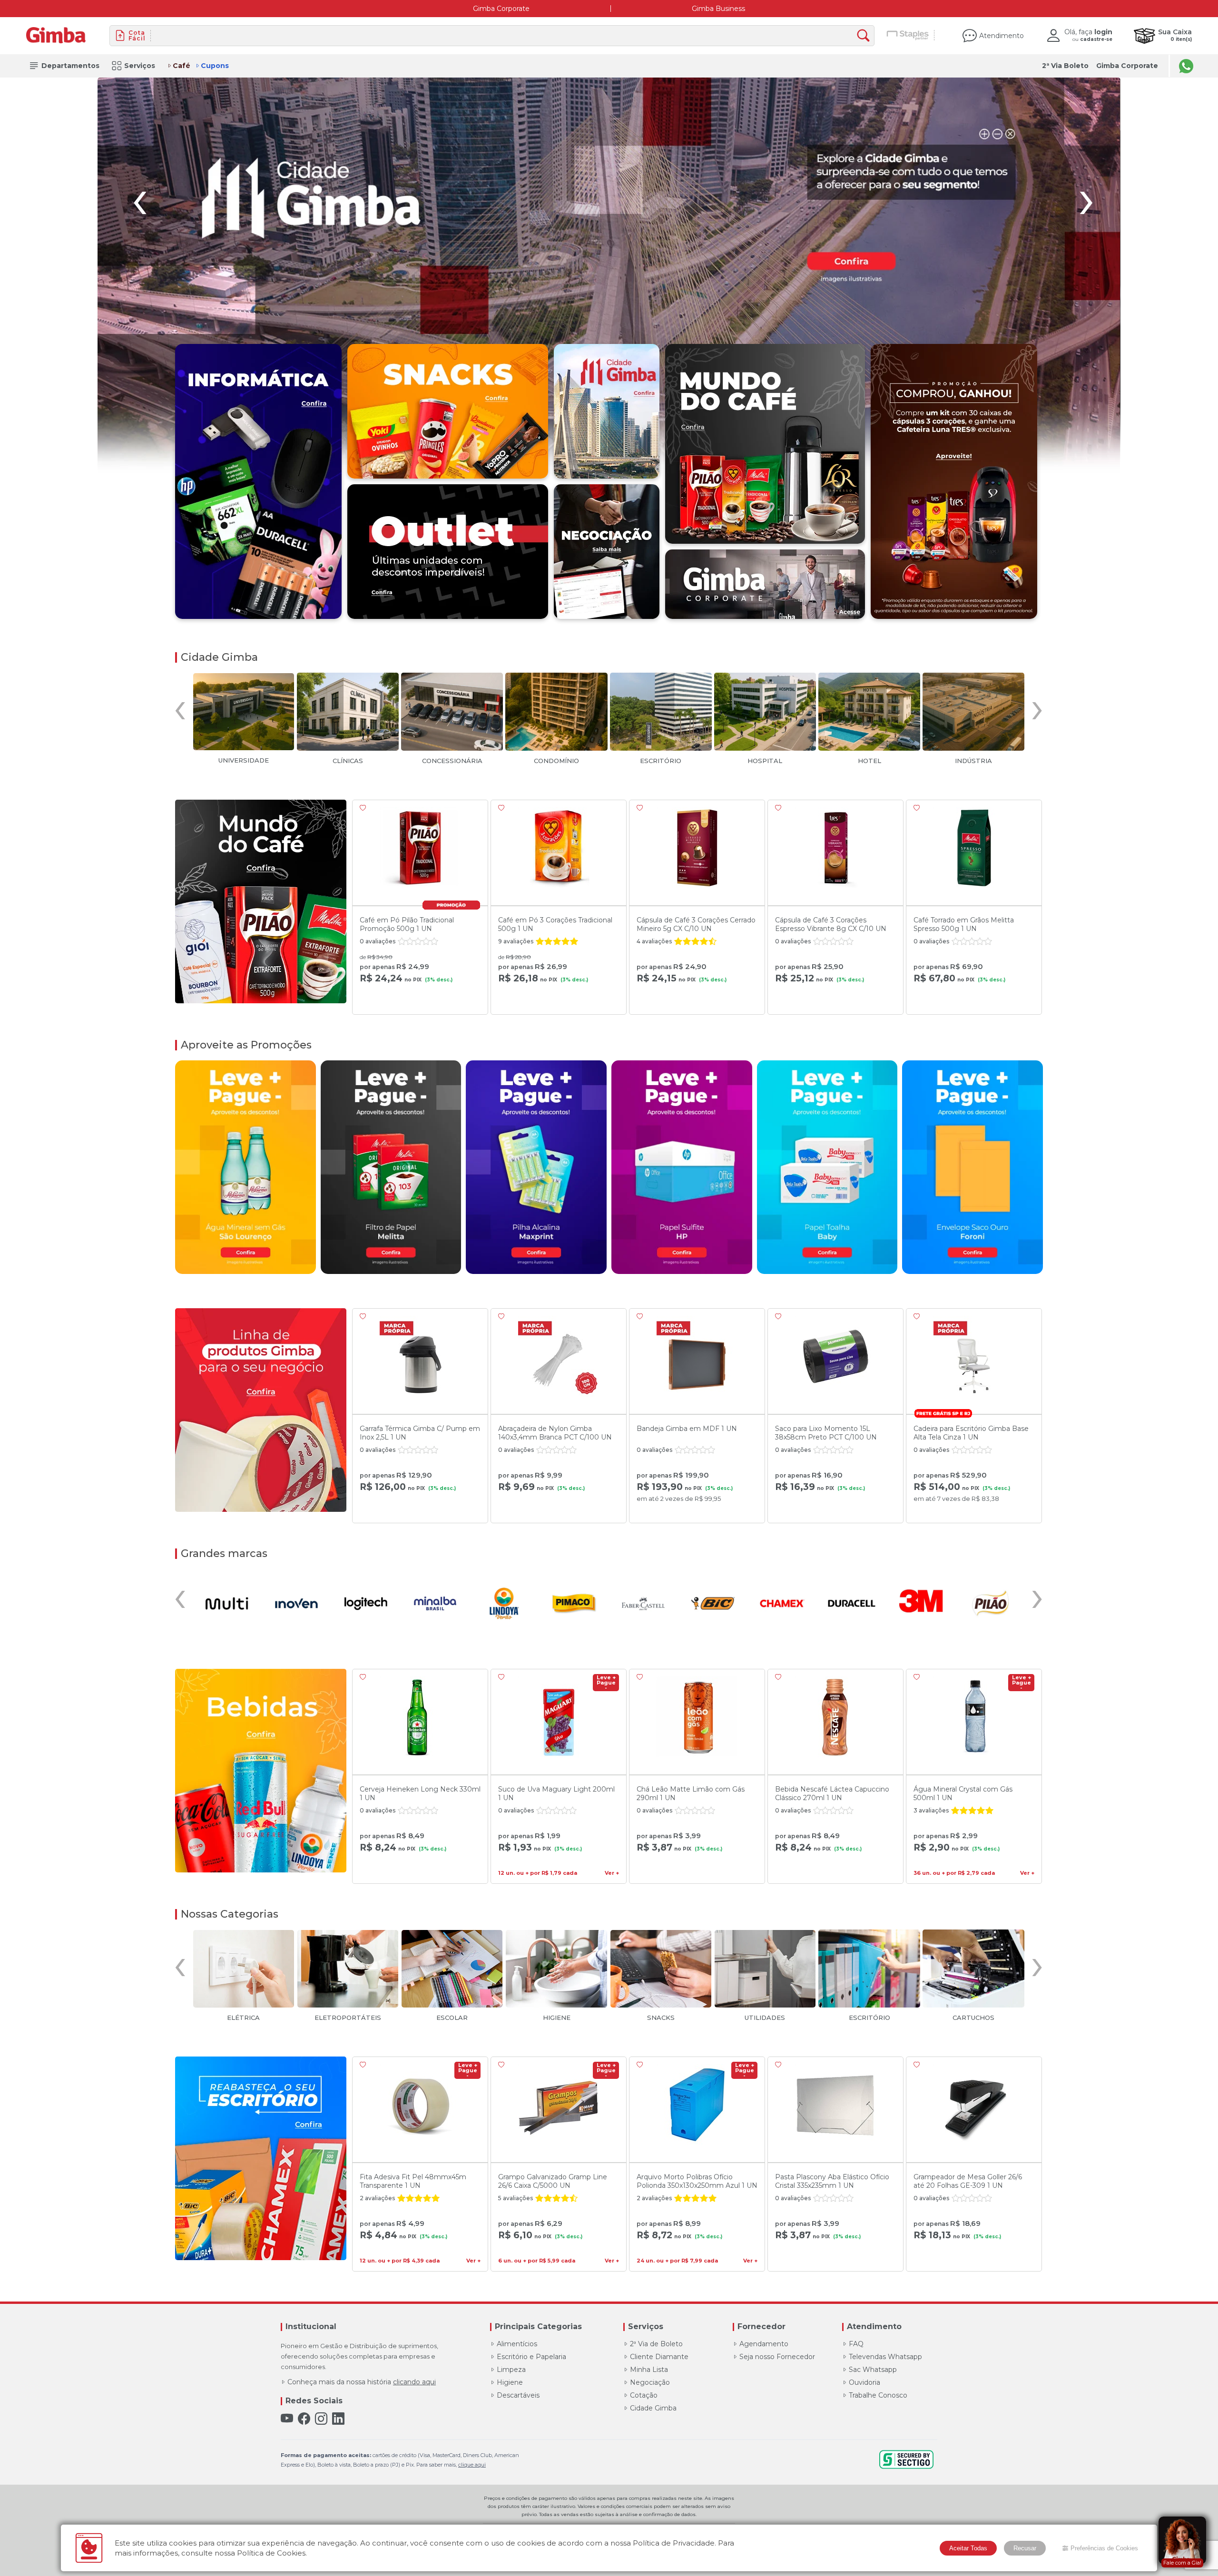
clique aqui (472, 2465)
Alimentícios (517, 2344)
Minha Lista (649, 2370)
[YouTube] (287, 2419)
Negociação (650, 2382)
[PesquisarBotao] (866, 36)
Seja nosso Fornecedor (777, 2357)
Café (182, 66)
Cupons (215, 66)
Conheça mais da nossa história (362, 2382)
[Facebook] (304, 2419)
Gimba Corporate (501, 9)
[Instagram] (321, 2419)
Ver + (612, 1873)
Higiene (510, 2382)
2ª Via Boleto (1065, 66)
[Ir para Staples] (908, 36)
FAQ (856, 2344)
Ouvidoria (864, 2382)
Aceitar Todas (968, 2548)
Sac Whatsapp (873, 2370)
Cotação (644, 2395)
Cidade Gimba (653, 2408)
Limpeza (511, 2370)
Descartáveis (518, 2395)
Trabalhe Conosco (878, 2395)
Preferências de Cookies (1104, 2548)
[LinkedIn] (338, 2419)
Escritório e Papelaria (531, 2357)
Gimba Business (718, 9)
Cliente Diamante (659, 2357)
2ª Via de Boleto (656, 2344)
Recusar (1025, 2548)
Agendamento (764, 2344)
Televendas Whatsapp (885, 2357)
